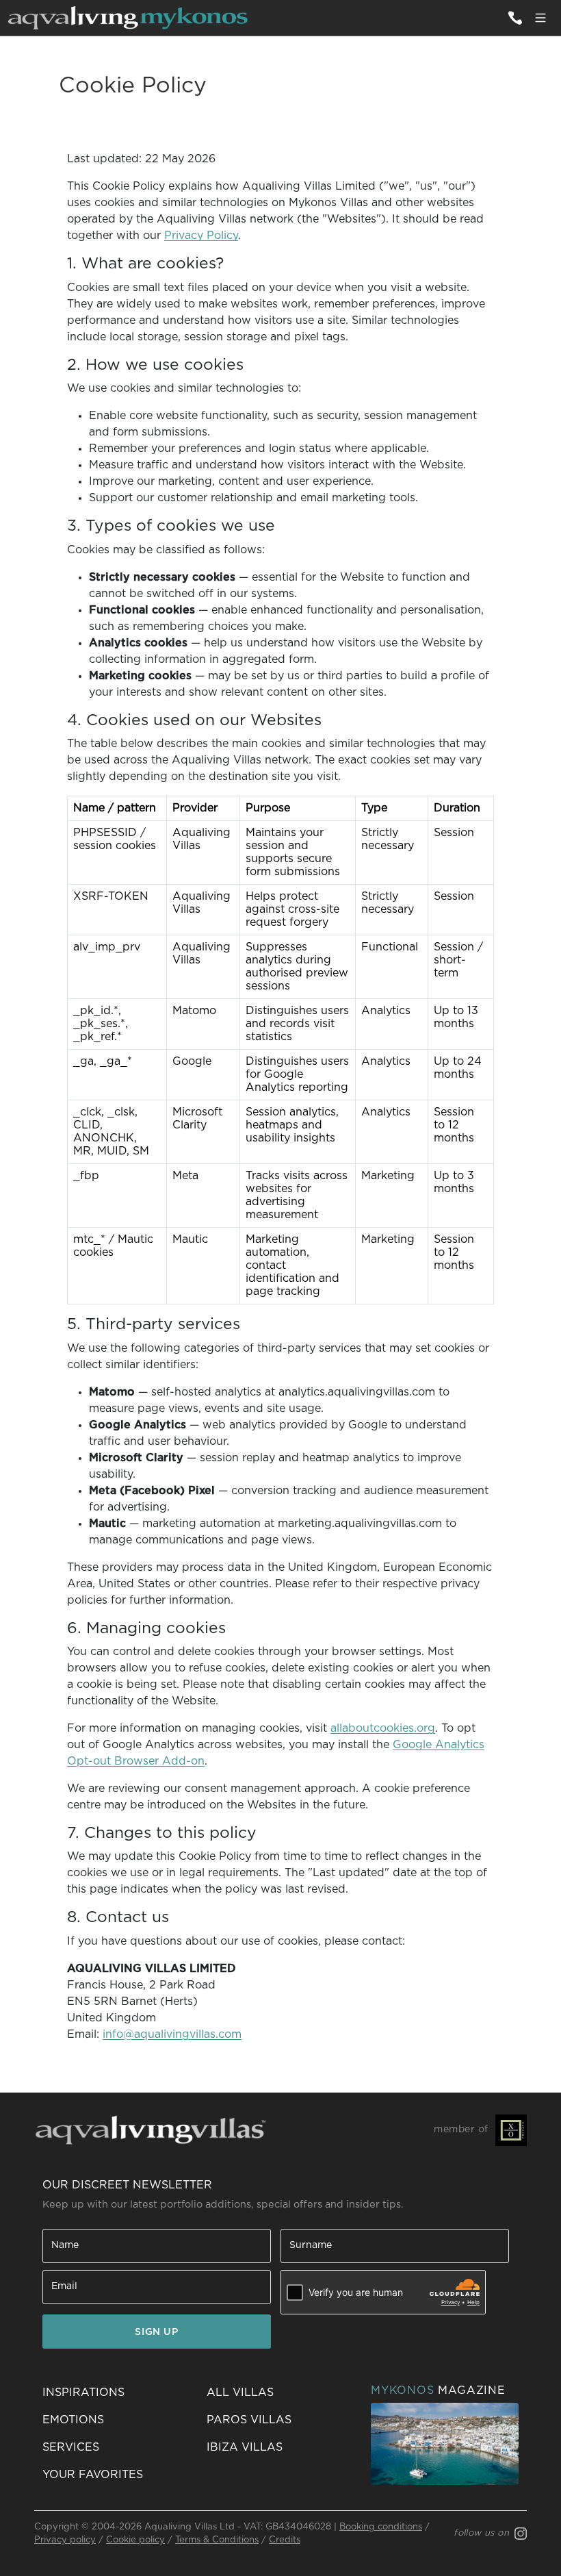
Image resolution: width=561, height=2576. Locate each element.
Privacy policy (65, 2540)
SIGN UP (156, 2332)
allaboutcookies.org (383, 1728)
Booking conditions (381, 2527)
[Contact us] (514, 18)
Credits (285, 2540)
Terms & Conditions (217, 2540)
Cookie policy (135, 2540)
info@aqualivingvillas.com (172, 2034)
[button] (116, 2475)
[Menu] (540, 18)
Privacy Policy (201, 236)
